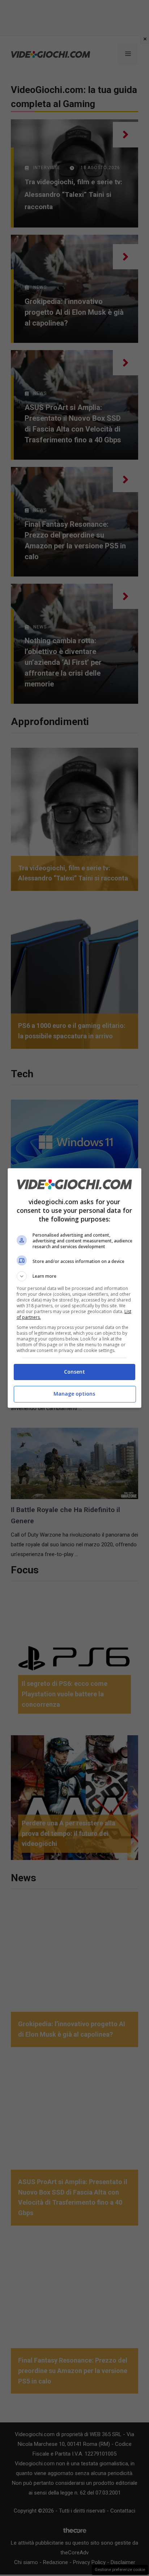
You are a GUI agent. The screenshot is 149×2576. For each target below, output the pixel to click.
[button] (75, 1276)
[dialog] (75, 1288)
